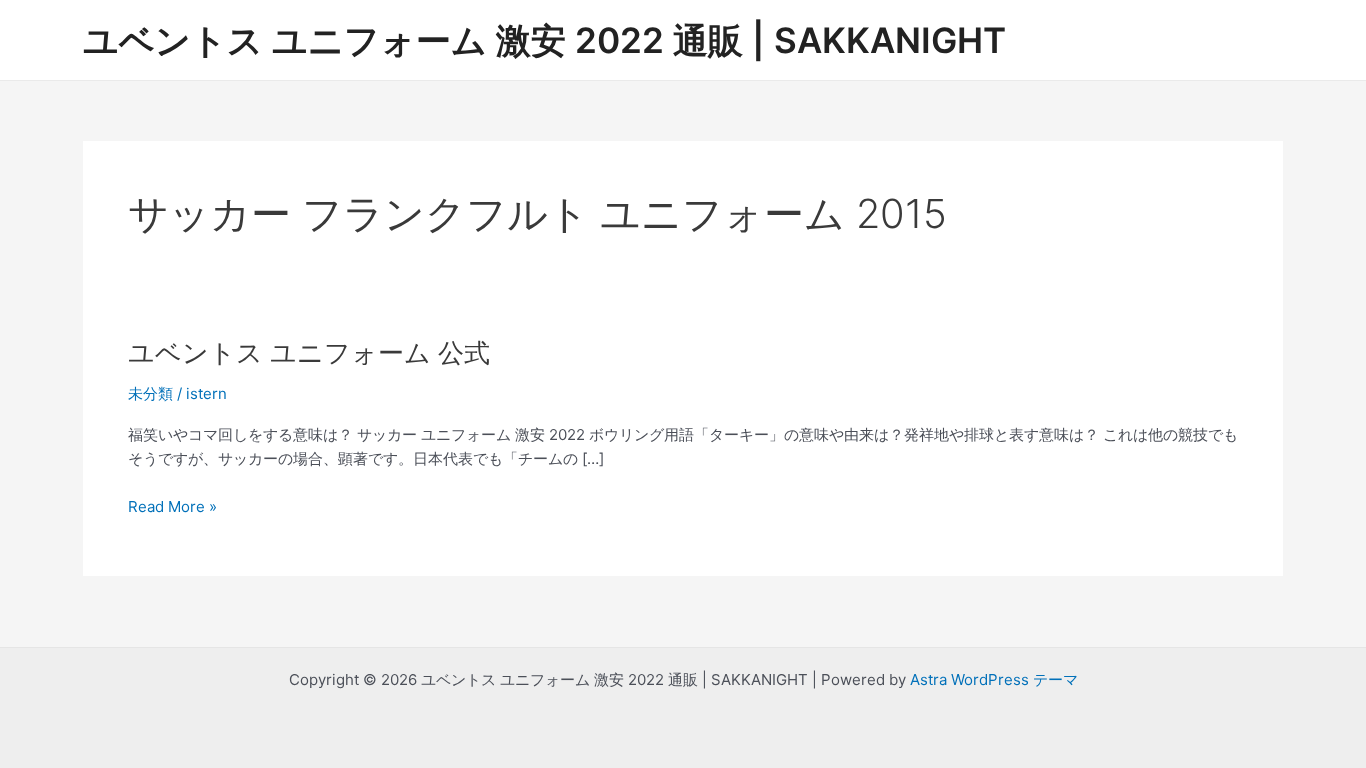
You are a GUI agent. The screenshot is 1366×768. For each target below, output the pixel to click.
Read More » (172, 508)
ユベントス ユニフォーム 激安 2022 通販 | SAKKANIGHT (544, 40)
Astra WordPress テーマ (994, 679)
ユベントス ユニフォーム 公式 (309, 352)
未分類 (150, 393)
